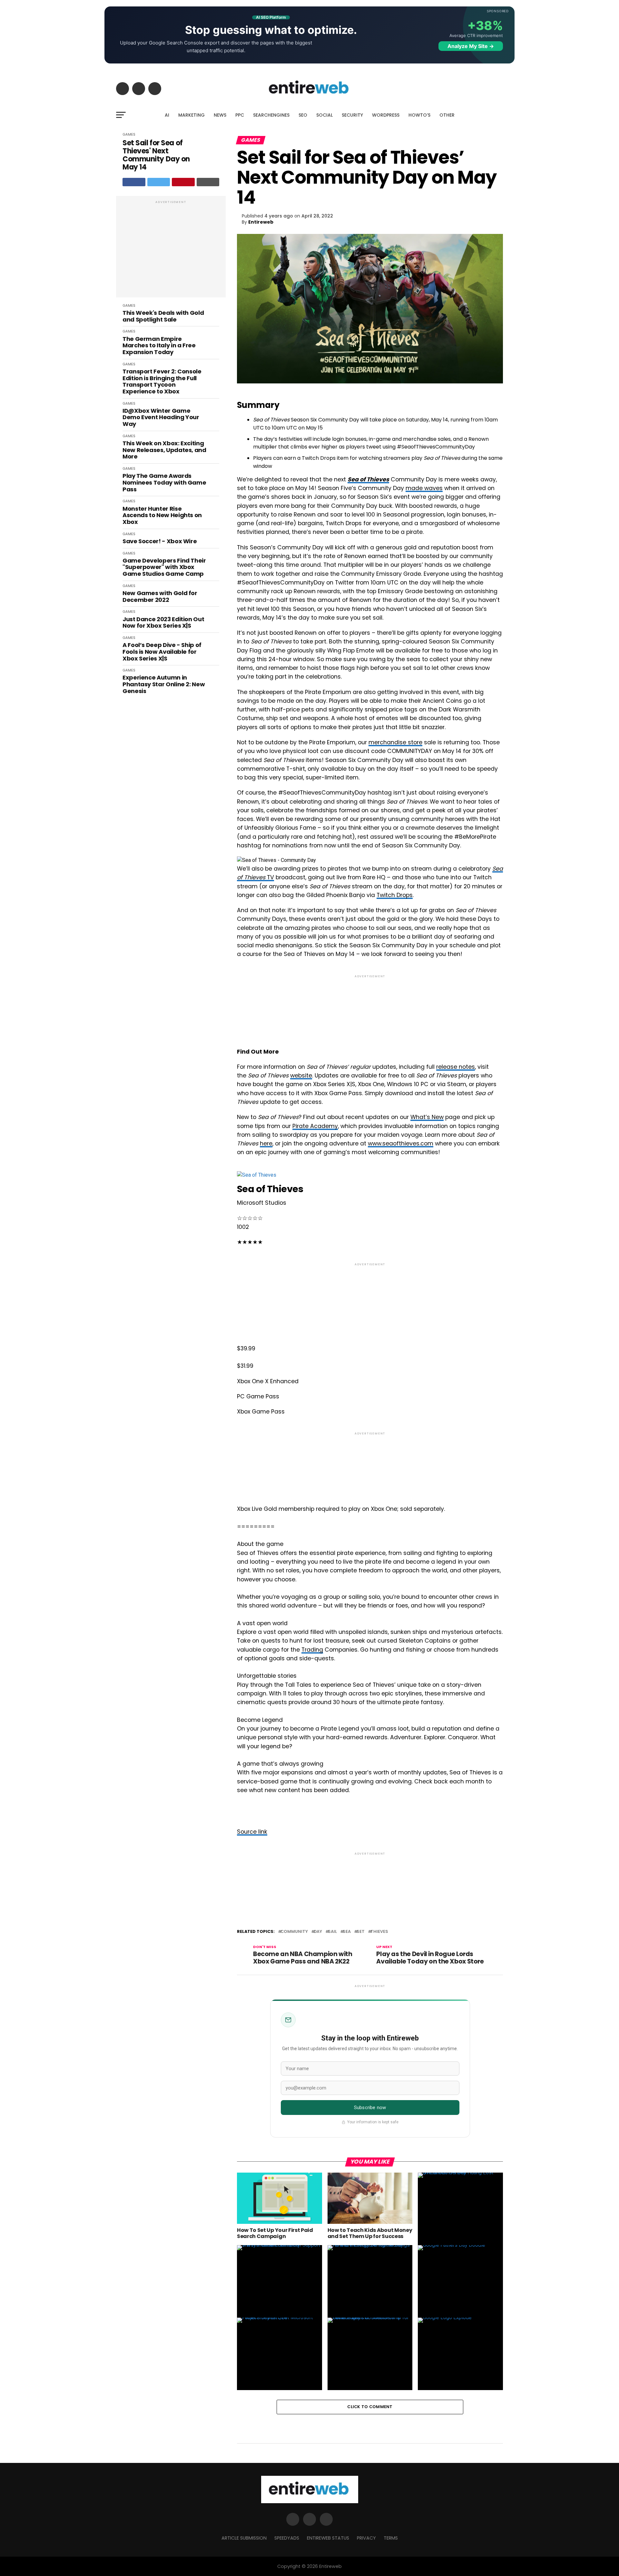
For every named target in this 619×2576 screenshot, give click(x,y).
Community (294, 1932)
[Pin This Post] (183, 182)
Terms (391, 2538)
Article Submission (244, 2538)
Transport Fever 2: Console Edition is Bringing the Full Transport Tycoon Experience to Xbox (162, 382)
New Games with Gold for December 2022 (160, 597)
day (318, 1932)
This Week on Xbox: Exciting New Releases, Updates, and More (164, 450)
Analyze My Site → (471, 46)
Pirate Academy (315, 1126)
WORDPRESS (386, 115)
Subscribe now (370, 2108)
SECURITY (352, 115)
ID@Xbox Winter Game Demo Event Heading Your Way (161, 418)
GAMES (129, 134)
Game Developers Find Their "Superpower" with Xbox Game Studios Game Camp (164, 567)
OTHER (447, 115)
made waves (424, 488)
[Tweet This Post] (159, 182)
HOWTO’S (419, 115)
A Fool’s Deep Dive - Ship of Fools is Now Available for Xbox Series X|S (162, 652)
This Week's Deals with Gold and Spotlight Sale (163, 316)
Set (361, 1932)
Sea (347, 1932)
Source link (252, 1832)
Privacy (366, 2538)
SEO (303, 115)
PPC (240, 115)
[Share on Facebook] (134, 182)
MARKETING (192, 115)
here (266, 1143)
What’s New (427, 1117)
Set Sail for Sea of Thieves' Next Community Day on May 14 (156, 155)
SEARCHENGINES (271, 115)
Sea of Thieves (368, 479)
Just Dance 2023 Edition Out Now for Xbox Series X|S (163, 623)
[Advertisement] (171, 250)
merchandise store (395, 742)
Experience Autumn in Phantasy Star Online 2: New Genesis (164, 684)
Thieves (379, 1932)
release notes (456, 1067)
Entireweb (261, 222)
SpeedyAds (287, 2538)
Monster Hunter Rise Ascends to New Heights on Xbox (162, 516)
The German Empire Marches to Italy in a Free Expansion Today (159, 346)
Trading (312, 1650)
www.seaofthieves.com (401, 1143)
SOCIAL (324, 115)
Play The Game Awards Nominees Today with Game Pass (164, 483)
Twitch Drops (395, 895)
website (301, 1076)
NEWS (220, 115)
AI (167, 115)
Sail (332, 1932)
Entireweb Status (328, 2538)
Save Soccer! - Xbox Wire (160, 541)
